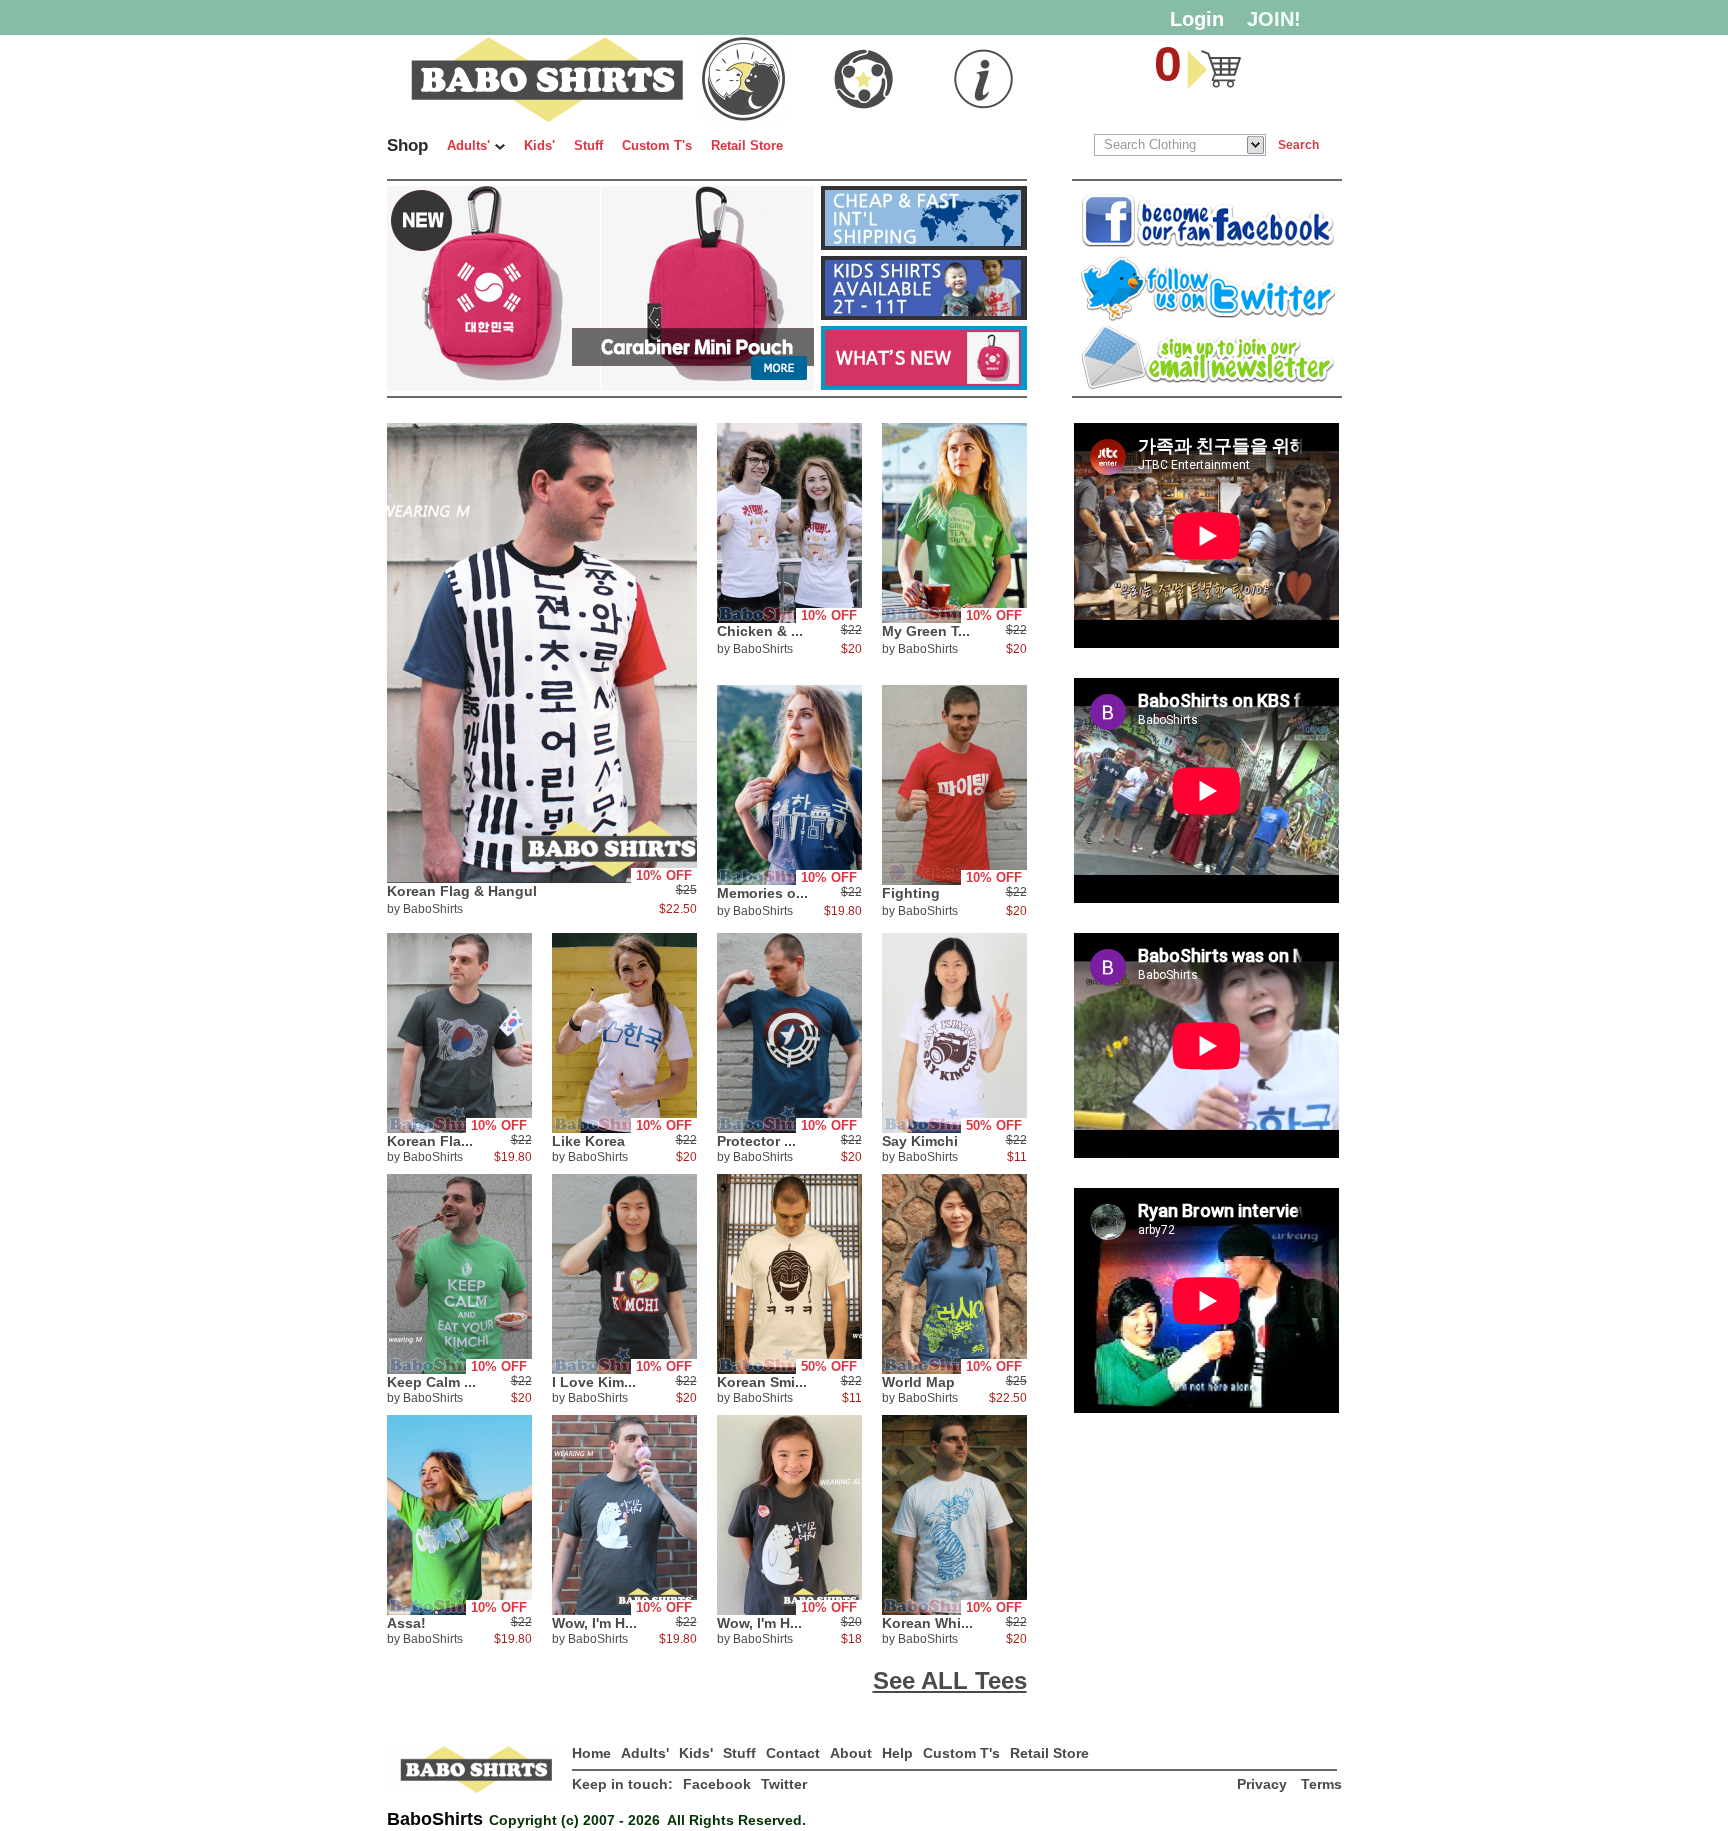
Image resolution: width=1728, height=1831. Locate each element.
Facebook (717, 1784)
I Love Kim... (594, 1382)
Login (1197, 19)
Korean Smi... (762, 1382)
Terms (1321, 1784)
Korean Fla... (430, 1141)
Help (897, 1753)
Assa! (406, 1623)
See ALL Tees (950, 1680)
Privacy (1264, 1784)
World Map (918, 1382)
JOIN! (1274, 19)
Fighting (911, 893)
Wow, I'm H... (594, 1623)
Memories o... (762, 893)
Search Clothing (1150, 144)
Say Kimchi (920, 1141)
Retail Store (747, 145)
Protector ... (756, 1141)
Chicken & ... (760, 631)
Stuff (588, 145)
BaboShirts (433, 909)
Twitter (784, 1784)
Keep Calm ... (431, 1382)
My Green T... (926, 631)
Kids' (539, 145)
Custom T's (657, 145)
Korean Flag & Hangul (462, 891)
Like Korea (588, 1141)
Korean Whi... (927, 1623)
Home (591, 1753)
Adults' (468, 145)
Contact (793, 1753)
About (851, 1753)
